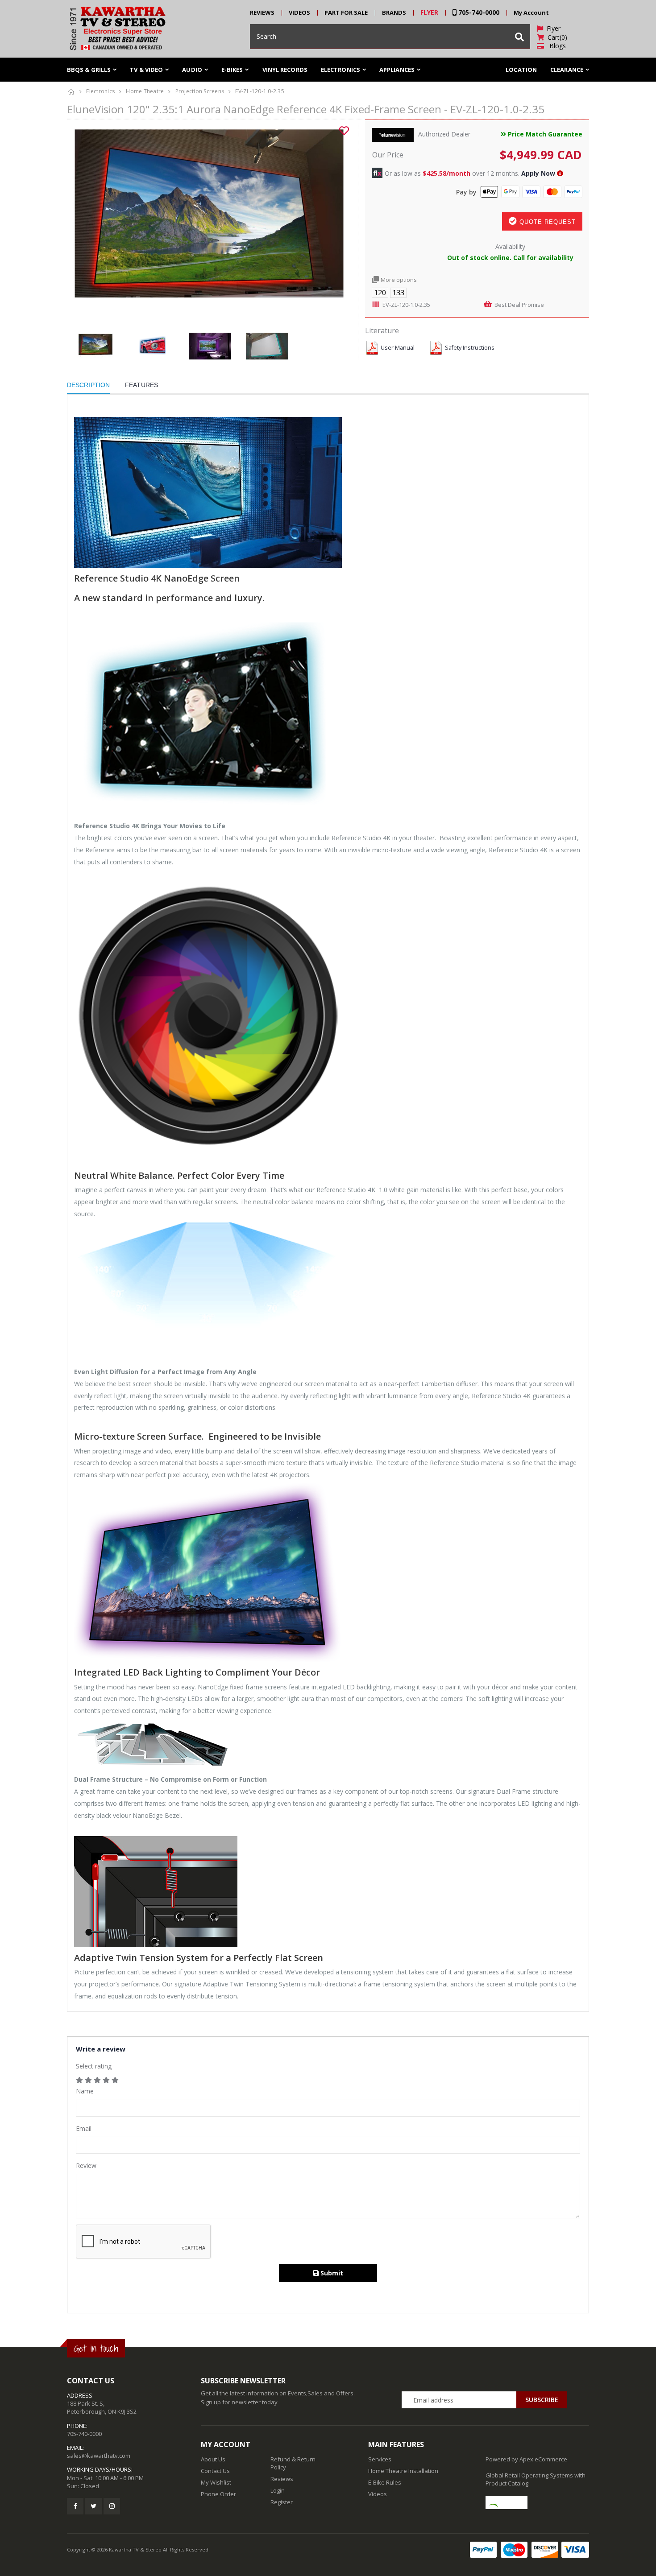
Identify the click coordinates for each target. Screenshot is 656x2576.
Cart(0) (556, 37)
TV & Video (146, 70)
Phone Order (218, 2494)
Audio (192, 70)
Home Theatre (145, 91)
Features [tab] (141, 385)
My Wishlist (216, 2482)
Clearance (567, 70)
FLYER (429, 12)
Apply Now (538, 173)
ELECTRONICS (340, 70)
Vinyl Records (285, 70)
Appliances (397, 70)
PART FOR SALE (346, 12)
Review (86, 2165)
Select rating (94, 2066)
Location (521, 70)
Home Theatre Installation (403, 2471)
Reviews (282, 2479)
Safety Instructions (470, 348)
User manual (398, 348)
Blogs (555, 46)
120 (380, 293)
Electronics (100, 91)
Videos (378, 2494)
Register (282, 2502)
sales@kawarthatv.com (99, 2456)
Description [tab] (88, 385)
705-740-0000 (478, 12)
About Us (213, 2459)
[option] (209, 226)
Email (84, 2128)
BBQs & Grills (89, 70)
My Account (531, 12)
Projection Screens (200, 91)
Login (278, 2490)
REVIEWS (262, 12)
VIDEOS (299, 12)
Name (85, 2091)
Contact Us (215, 2471)
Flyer (552, 28)
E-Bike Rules (385, 2482)
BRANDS (394, 12)
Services (380, 2459)
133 (398, 293)
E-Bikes (232, 70)
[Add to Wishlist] (344, 131)
